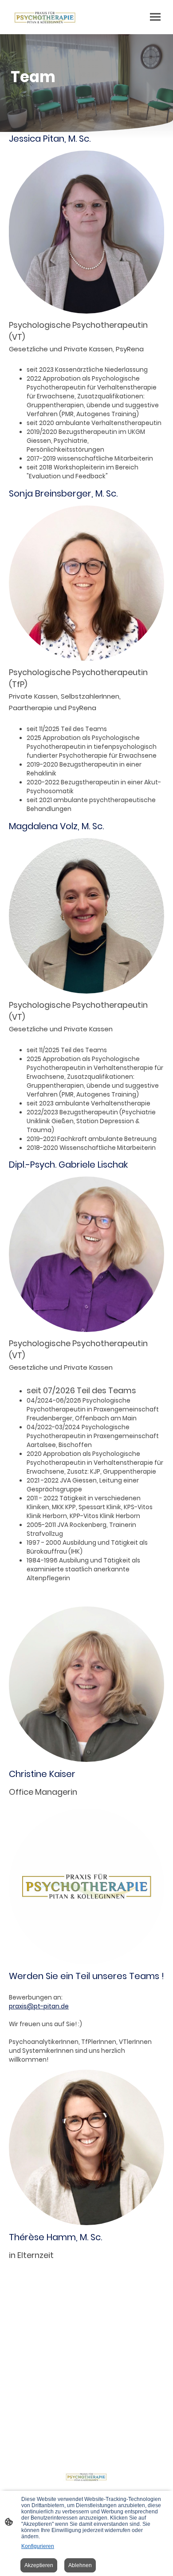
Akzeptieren (39, 2565)
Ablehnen (80, 2565)
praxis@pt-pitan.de (39, 2006)
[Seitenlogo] (45, 17)
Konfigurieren (38, 2546)
